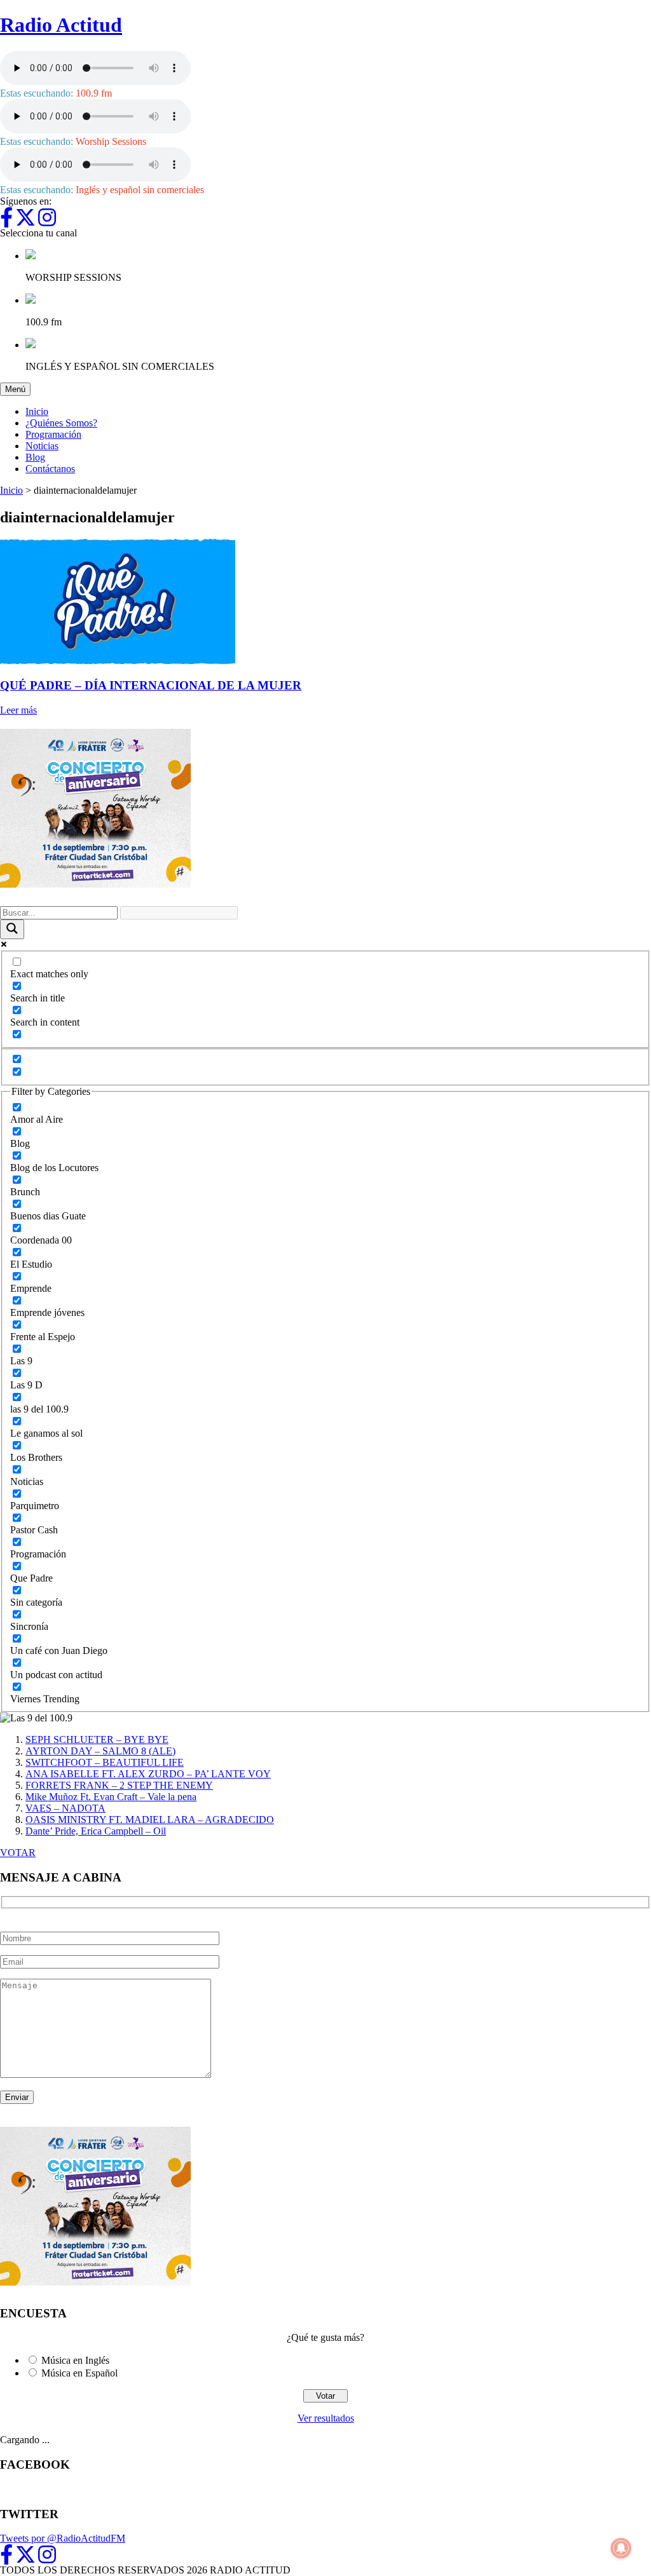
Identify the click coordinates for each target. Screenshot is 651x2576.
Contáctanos (50, 469)
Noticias (42, 446)
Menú (18, 389)
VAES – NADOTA (65, 1808)
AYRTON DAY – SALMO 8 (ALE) (100, 1751)
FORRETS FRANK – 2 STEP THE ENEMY (119, 1785)
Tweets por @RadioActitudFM (63, 2538)
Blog (35, 457)
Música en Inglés (75, 2360)
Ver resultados (326, 2418)
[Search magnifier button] (12, 929)
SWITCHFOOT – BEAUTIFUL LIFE (105, 1762)
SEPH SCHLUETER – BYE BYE (97, 1739)
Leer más (18, 710)
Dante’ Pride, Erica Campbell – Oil (96, 1831)
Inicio (37, 411)
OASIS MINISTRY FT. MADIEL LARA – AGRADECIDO (150, 1820)
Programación (53, 434)
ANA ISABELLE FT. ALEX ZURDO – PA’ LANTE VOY (148, 1774)
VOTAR (18, 1853)
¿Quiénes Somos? (61, 423)
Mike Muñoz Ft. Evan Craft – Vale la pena (111, 1797)
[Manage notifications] (621, 2548)
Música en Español (79, 2373)
